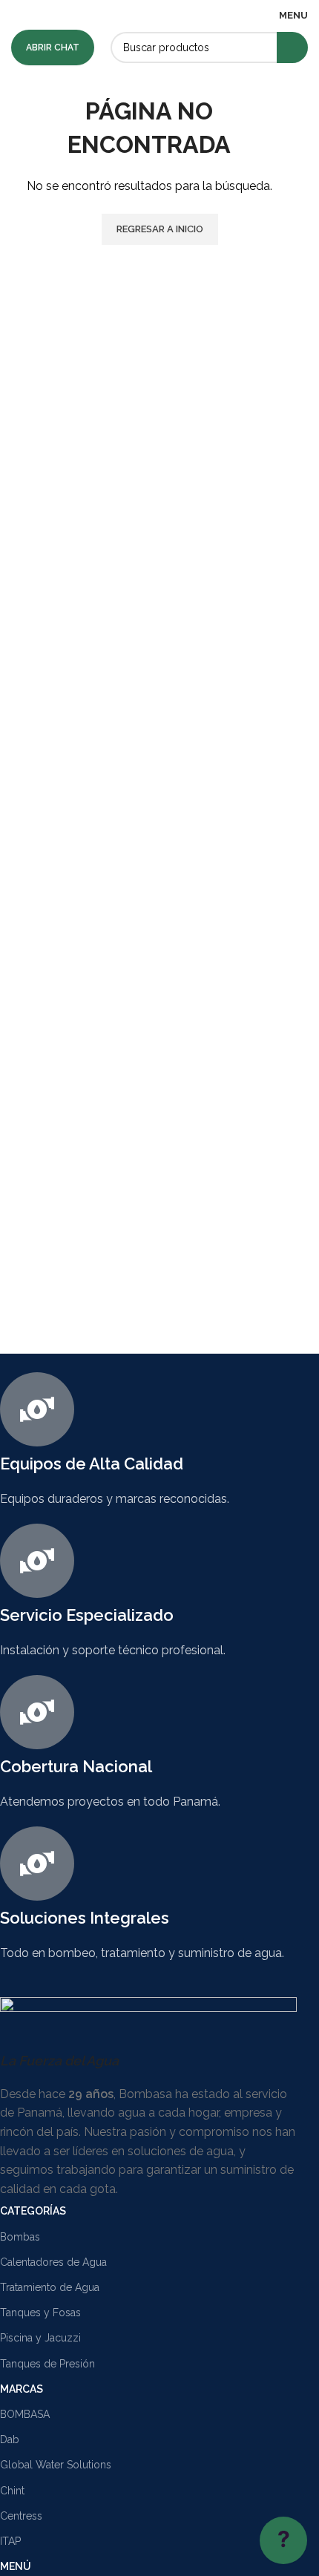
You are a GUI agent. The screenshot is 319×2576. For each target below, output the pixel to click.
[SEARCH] (292, 47)
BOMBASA (25, 2414)
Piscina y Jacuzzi (40, 2338)
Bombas (20, 2237)
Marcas (22, 2389)
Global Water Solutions (56, 2465)
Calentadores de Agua (53, 2262)
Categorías (33, 2211)
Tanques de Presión (47, 2364)
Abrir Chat (53, 47)
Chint (12, 2491)
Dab (10, 2439)
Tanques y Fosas (40, 2313)
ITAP (10, 2541)
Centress (21, 2516)
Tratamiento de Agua (50, 2287)
